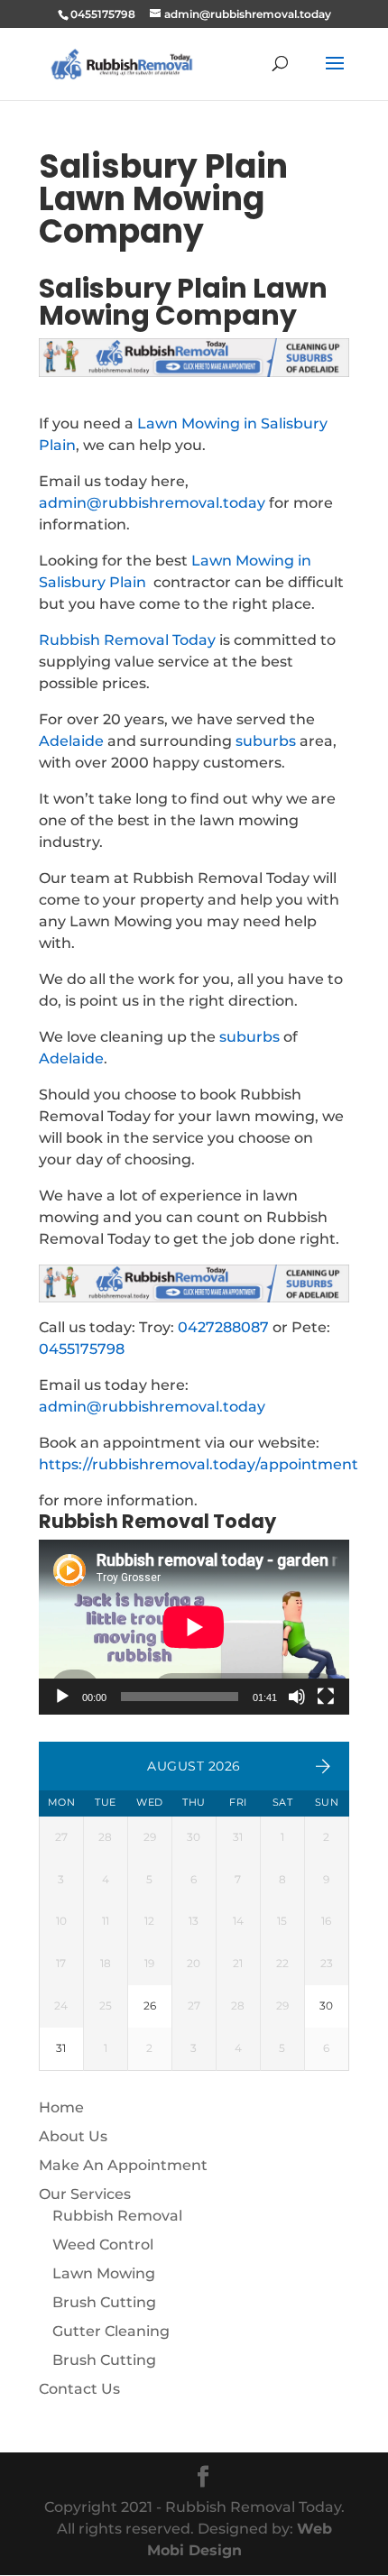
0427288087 (223, 1327)
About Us (73, 2136)
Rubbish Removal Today (127, 640)
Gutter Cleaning (111, 2331)
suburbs (266, 741)
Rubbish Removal (117, 2216)
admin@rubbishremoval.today (152, 503)
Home (61, 2107)
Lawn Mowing (104, 2273)
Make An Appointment (123, 2165)
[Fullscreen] (326, 1697)
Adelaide (71, 741)
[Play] (62, 1697)
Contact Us (79, 2389)
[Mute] (297, 1697)
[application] (194, 1627)
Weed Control (103, 2245)
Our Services (85, 2194)
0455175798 (82, 1349)
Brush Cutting (104, 2302)
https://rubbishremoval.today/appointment (199, 1464)
